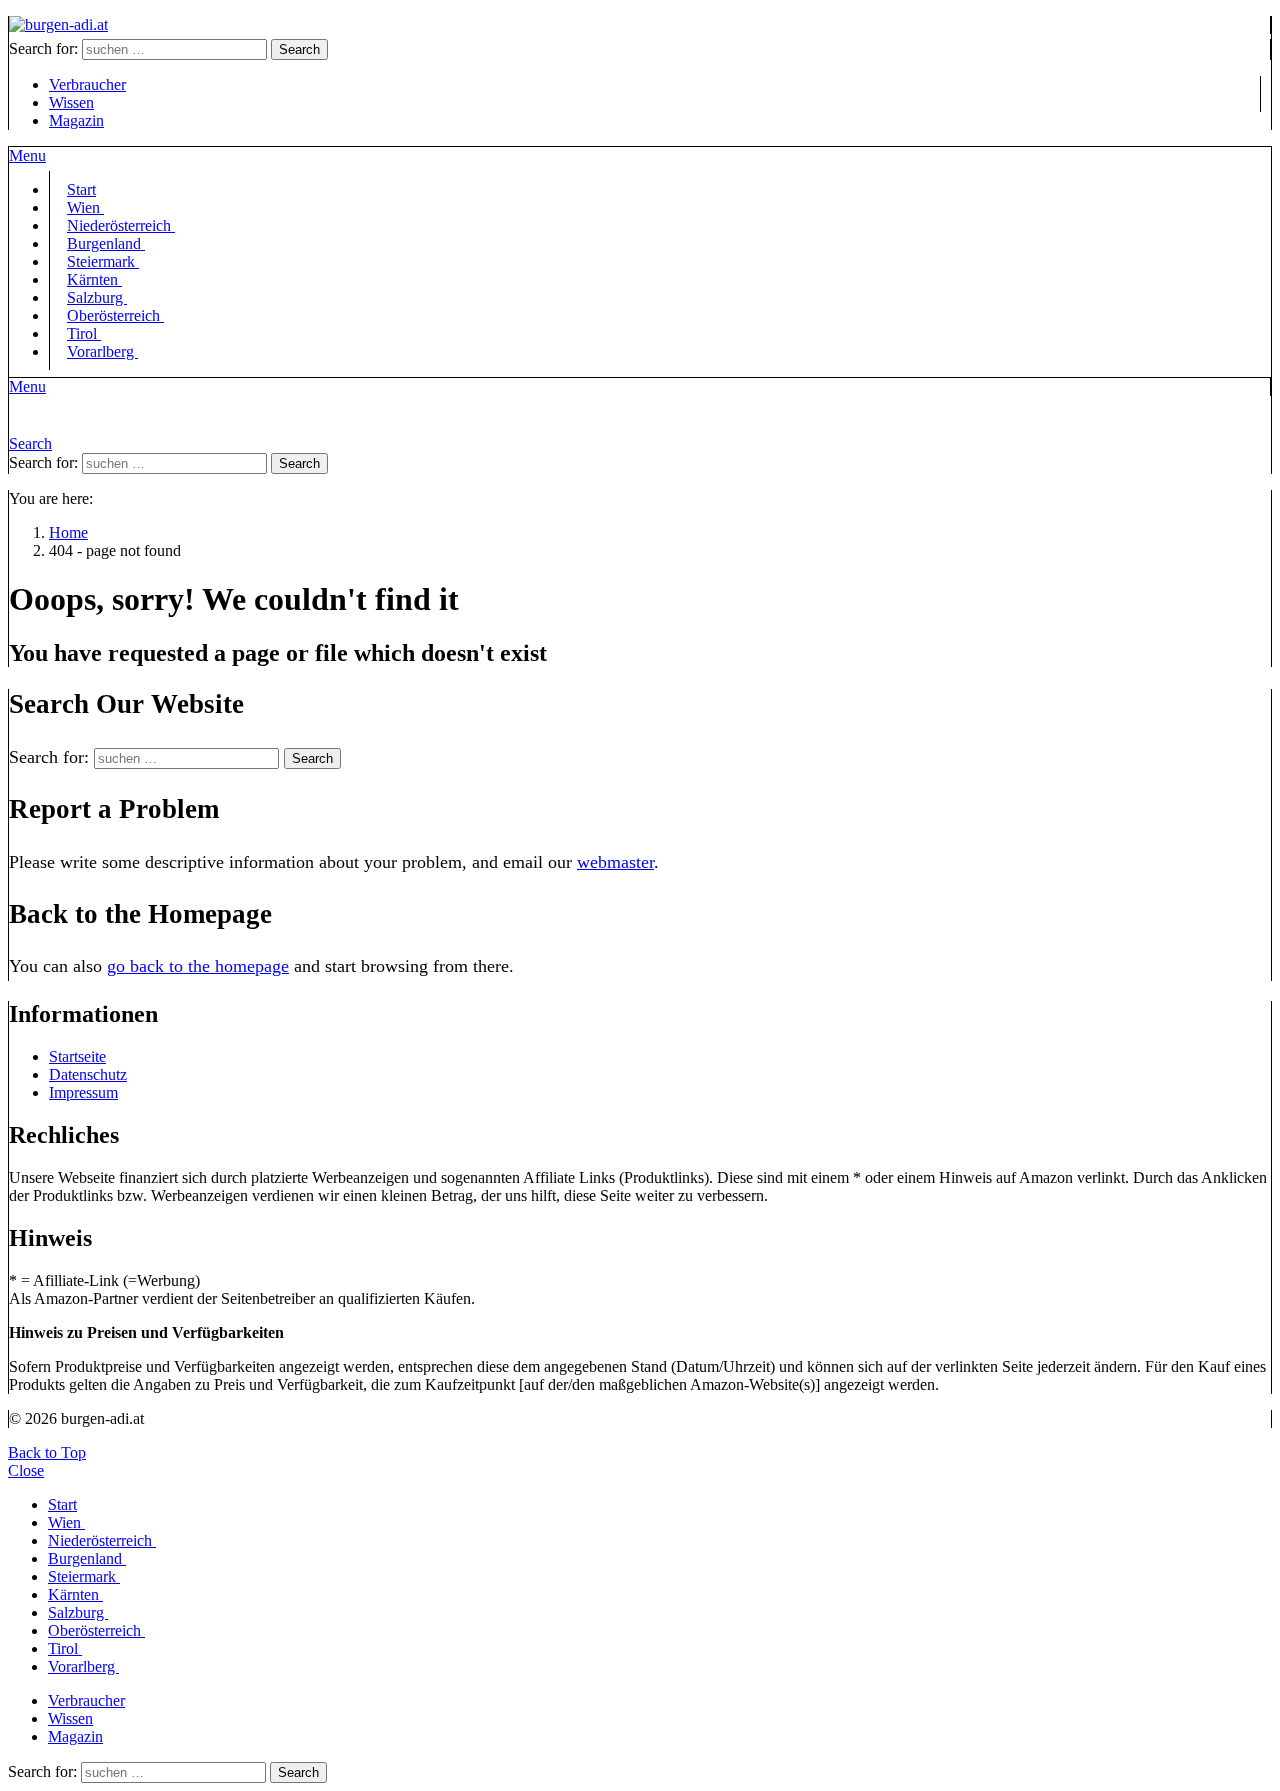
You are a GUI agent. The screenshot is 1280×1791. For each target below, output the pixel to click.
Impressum (83, 1092)
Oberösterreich (115, 315)
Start (62, 1504)
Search (299, 49)
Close (26, 1470)
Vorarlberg (102, 351)
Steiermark (84, 1576)
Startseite (77, 1056)
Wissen (71, 102)
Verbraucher (87, 84)
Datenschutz (88, 1074)
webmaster (615, 862)
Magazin (76, 120)
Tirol (65, 1648)
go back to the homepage (198, 966)
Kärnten (75, 1594)
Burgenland (87, 1558)
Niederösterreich (102, 1540)
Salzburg (78, 1612)
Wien (66, 1522)
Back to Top (47, 1452)
